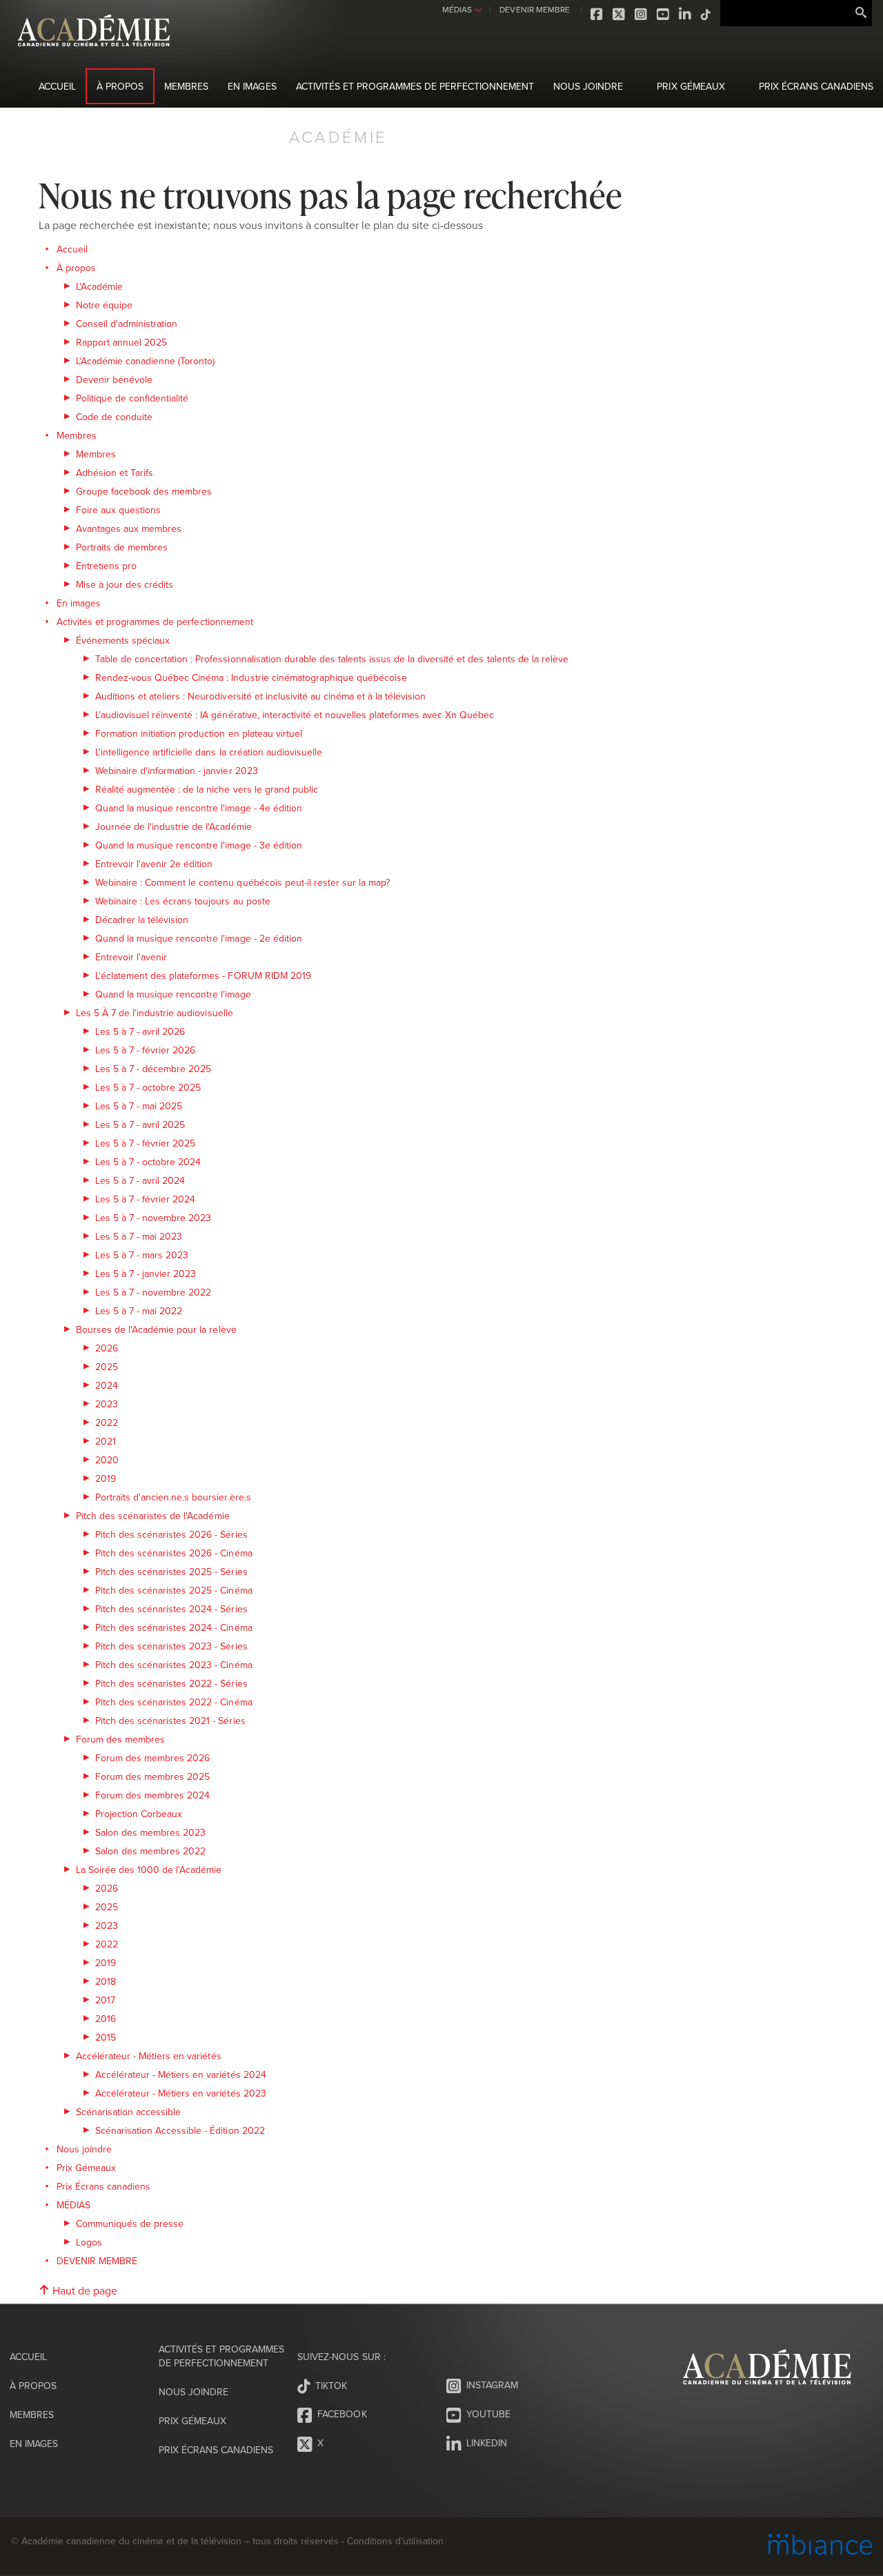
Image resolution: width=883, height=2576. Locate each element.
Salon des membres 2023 (150, 1832)
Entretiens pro (106, 566)
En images (252, 86)
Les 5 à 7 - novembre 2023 (153, 1218)
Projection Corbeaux (139, 1814)
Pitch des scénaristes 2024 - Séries (171, 1609)
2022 (107, 1423)
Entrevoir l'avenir (131, 957)
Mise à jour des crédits (125, 584)
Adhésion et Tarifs (115, 473)
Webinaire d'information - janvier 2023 (177, 771)
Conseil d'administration (127, 324)
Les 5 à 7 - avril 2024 (140, 1180)
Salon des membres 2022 (150, 1851)
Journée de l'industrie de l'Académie (173, 826)
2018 (106, 1981)
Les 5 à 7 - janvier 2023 (146, 1274)
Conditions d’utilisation (395, 2541)
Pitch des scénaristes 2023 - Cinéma (174, 1665)
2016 (106, 2019)
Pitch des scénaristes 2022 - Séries (171, 1683)
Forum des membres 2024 (152, 1795)
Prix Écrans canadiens (816, 86)
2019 (106, 1478)
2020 (107, 1460)
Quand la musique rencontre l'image (173, 994)
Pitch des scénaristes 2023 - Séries (171, 1646)
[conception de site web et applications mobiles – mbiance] (820, 2546)
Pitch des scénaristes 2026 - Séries (171, 1534)
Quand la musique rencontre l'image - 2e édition (199, 938)
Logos (89, 2242)
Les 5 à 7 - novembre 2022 (153, 1292)
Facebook (597, 14)
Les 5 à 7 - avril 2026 (140, 1031)
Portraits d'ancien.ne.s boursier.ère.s (173, 1497)
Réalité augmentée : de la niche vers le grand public (207, 789)
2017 (105, 2000)
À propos (120, 86)
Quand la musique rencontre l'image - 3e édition (199, 845)
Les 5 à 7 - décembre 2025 (153, 1069)
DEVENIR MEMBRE (534, 9)
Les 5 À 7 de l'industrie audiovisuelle (155, 1013)
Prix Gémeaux (691, 86)
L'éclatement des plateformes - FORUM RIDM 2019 (203, 975)
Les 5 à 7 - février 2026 (145, 1050)
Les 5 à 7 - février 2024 (145, 1199)
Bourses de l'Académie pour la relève (156, 1329)
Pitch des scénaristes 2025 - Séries (171, 1572)
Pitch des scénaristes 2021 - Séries (170, 1721)
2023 (107, 1404)
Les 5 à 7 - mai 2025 (139, 1106)
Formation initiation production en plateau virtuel (199, 733)
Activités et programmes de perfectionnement (415, 86)
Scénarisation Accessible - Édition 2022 (180, 2130)
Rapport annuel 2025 (121, 342)
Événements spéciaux (123, 640)
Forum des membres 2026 (152, 1758)
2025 (107, 1367)
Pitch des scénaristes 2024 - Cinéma (174, 1627)
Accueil (57, 86)
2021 (106, 1441)
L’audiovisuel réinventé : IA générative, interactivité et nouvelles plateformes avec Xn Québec (295, 715)
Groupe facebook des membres (144, 491)
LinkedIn (686, 14)
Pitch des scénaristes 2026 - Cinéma (174, 1553)
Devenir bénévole (114, 379)
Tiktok (706, 14)
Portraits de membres (122, 547)
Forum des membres (120, 1739)
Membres (186, 86)
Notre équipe (104, 305)
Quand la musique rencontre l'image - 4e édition (199, 808)
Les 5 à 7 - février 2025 (145, 1143)
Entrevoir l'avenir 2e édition (154, 864)
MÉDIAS (457, 9)
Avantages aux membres (129, 528)
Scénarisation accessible (128, 2112)
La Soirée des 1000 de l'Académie (149, 1870)
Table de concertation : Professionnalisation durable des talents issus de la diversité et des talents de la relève (332, 659)
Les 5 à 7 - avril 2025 (140, 1124)
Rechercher (861, 13)
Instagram (642, 14)
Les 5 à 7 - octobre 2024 (148, 1162)
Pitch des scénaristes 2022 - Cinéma (174, 1702)
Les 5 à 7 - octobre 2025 (148, 1087)
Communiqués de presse (130, 2223)
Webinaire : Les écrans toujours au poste (183, 901)
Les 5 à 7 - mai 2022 (139, 1311)
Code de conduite (114, 417)
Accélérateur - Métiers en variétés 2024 (181, 2074)
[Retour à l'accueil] (94, 54)
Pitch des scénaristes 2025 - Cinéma (174, 1590)
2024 (107, 1385)
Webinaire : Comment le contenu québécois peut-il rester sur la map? (242, 882)
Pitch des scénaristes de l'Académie (153, 1516)
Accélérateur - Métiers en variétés (149, 2056)
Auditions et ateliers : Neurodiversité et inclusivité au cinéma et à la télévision (260, 696)
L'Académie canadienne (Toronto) (146, 361)
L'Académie (99, 286)
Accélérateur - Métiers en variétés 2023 (181, 2093)
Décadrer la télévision (142, 920)
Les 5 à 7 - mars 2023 (142, 1255)
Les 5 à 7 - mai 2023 (139, 1236)
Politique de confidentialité (132, 398)
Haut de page (83, 2290)
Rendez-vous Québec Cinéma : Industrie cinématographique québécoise (251, 677)
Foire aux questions (118, 510)
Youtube (664, 14)
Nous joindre (588, 86)
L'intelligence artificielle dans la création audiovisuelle (209, 752)
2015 (106, 2037)
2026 (107, 1348)
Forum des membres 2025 (152, 1776)
